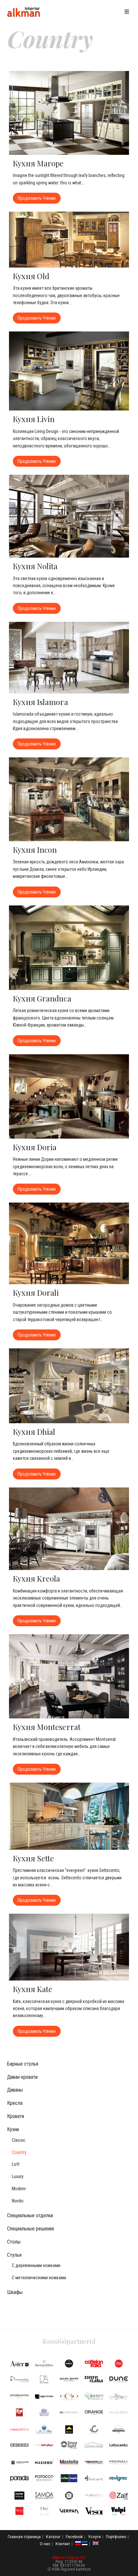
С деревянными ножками (36, 2266)
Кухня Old (31, 276)
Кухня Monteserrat (47, 1727)
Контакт (63, 2544)
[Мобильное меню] (128, 12)
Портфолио (116, 2537)
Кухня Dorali (36, 1292)
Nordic (18, 2201)
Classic (19, 2140)
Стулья (14, 2255)
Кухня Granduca (42, 998)
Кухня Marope (38, 163)
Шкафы (15, 2292)
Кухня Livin (34, 419)
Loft (16, 2164)
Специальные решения (30, 2229)
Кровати (16, 2116)
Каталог (53, 2537)
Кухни (13, 2129)
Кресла (15, 2103)
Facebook (74, 2537)
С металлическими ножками (39, 2278)
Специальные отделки (30, 2215)
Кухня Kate (33, 1989)
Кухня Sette (33, 1858)
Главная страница (24, 2537)
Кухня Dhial (34, 1432)
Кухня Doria (35, 1147)
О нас (45, 2544)
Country (19, 2153)
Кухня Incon (35, 850)
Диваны (15, 2090)
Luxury (18, 2177)
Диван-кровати (22, 2077)
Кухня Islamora (40, 702)
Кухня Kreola (36, 1578)
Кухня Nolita (35, 566)
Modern (19, 2189)
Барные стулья (23, 2064)
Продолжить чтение (39, 197)
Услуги (94, 2537)
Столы (14, 2242)
